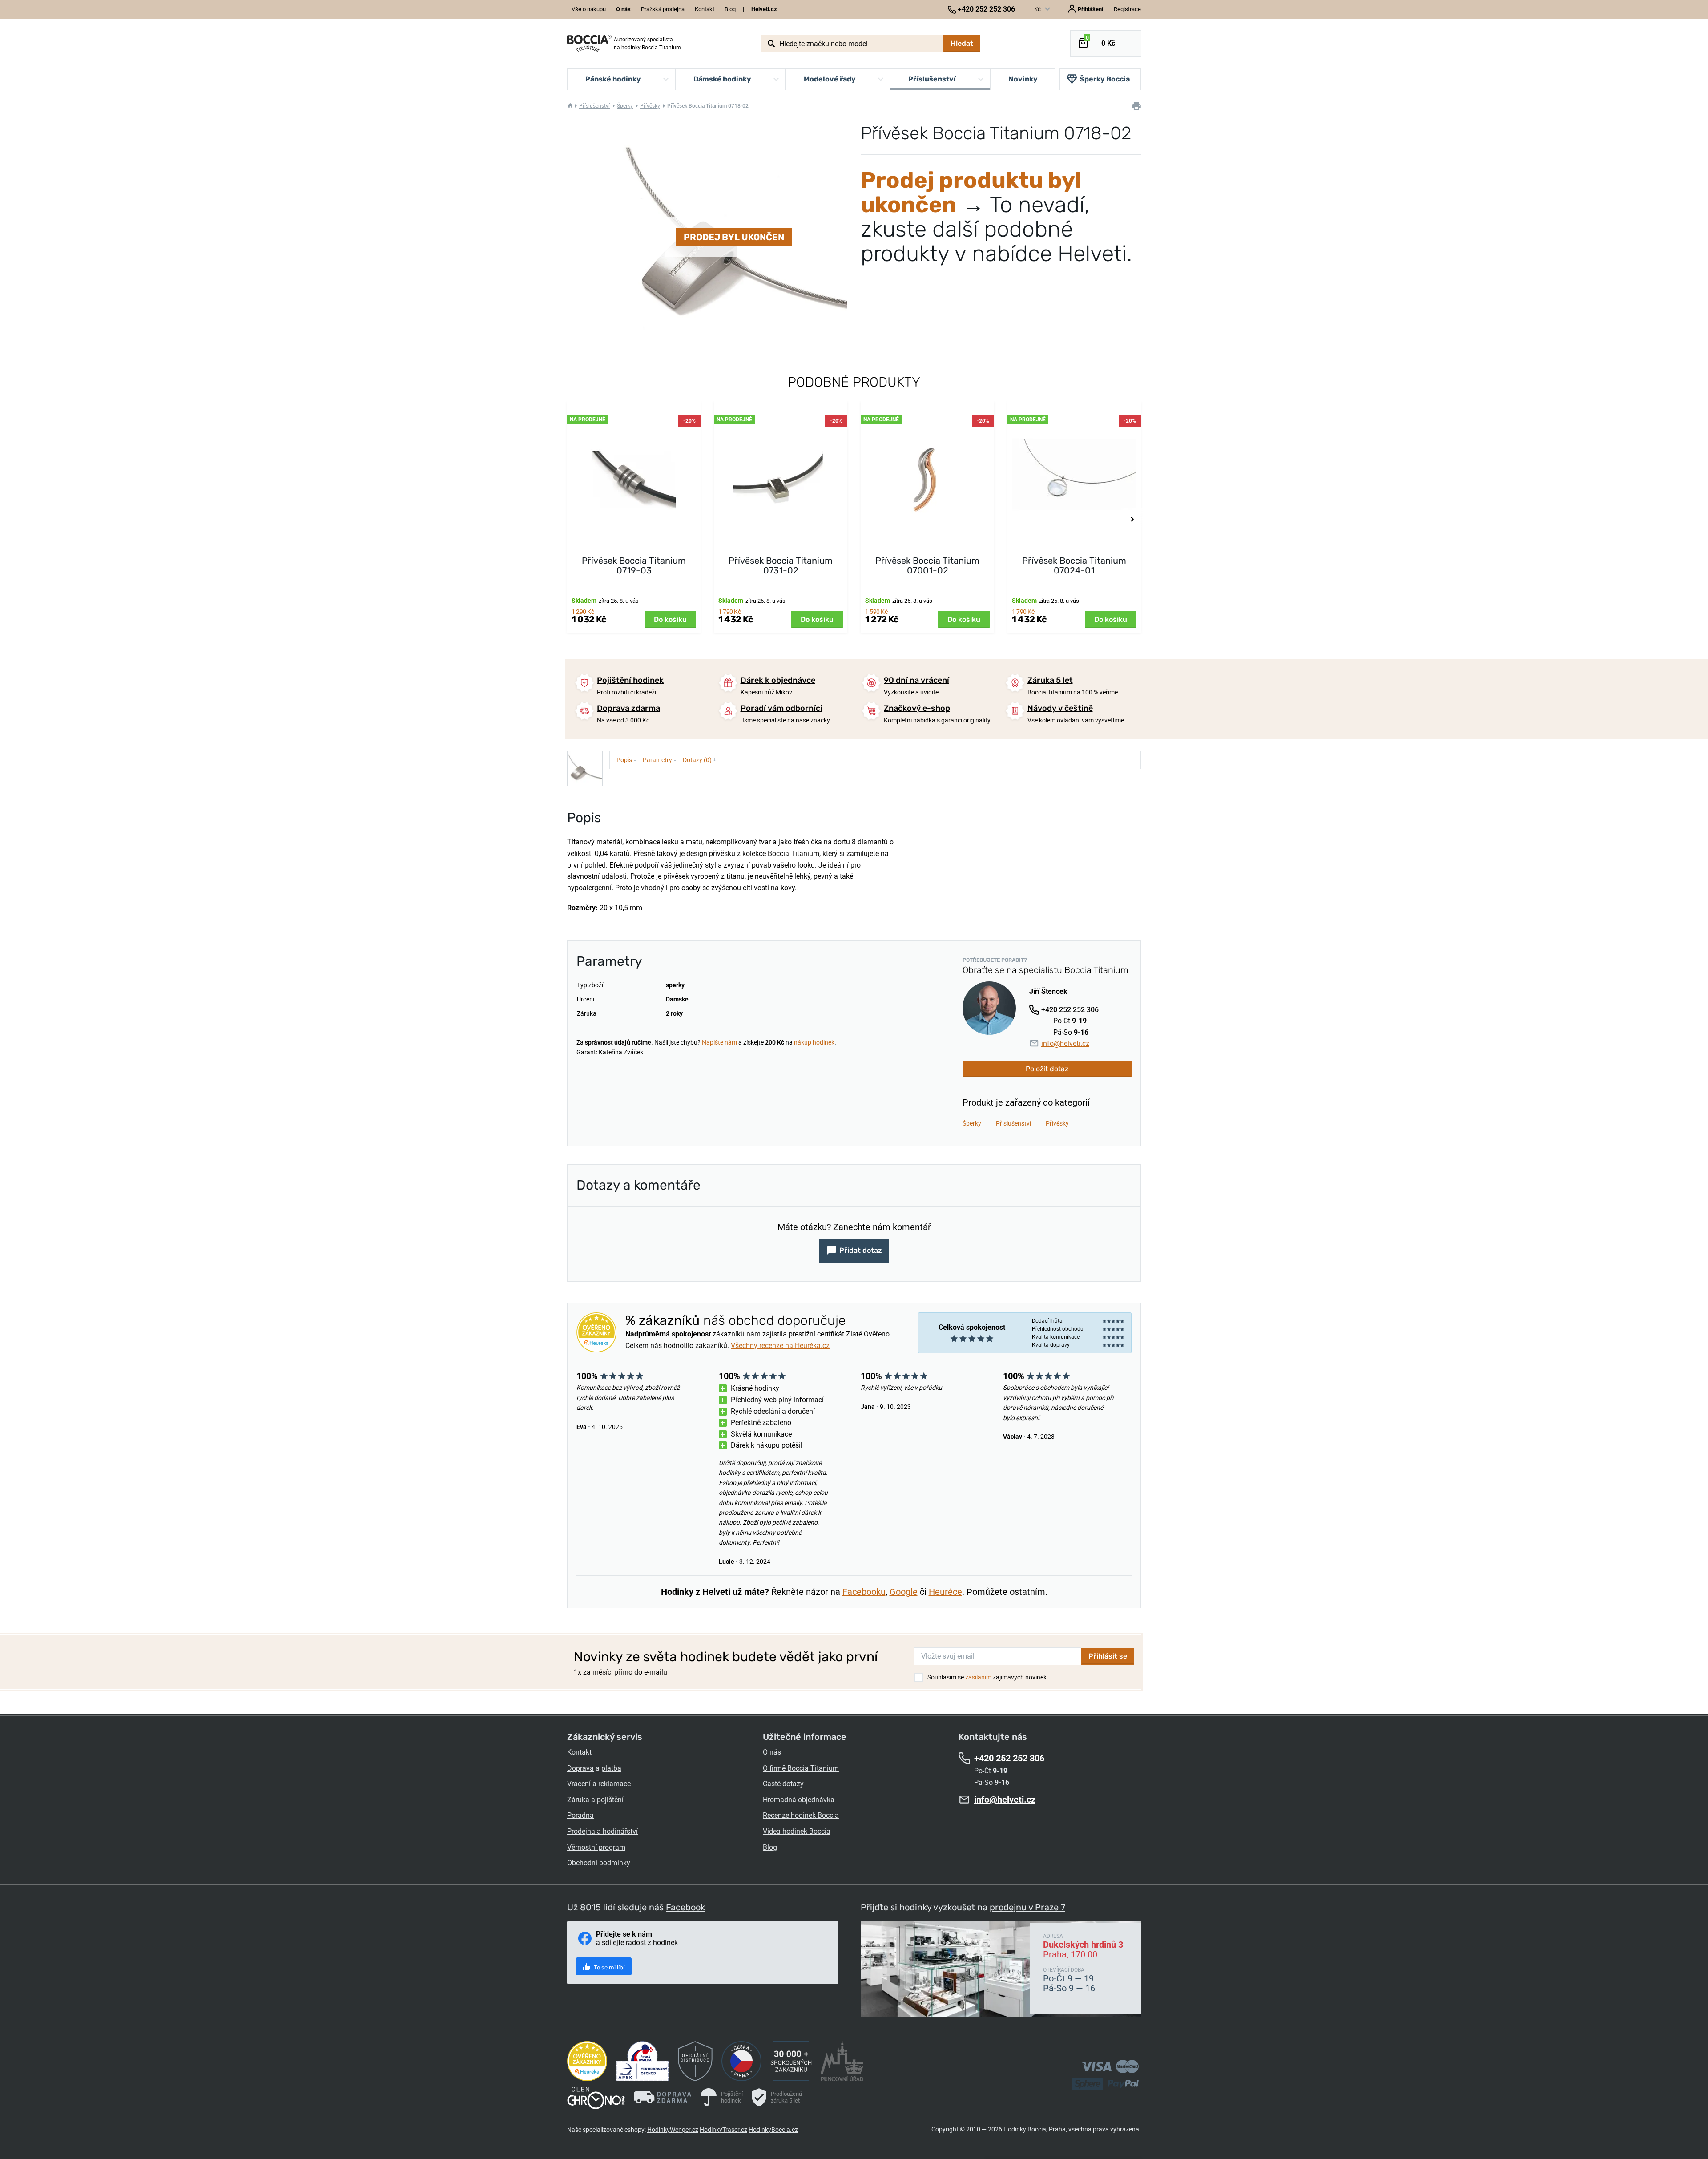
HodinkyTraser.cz (723, 2130)
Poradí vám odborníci (781, 708)
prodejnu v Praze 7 (1027, 1907)
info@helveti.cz (1065, 1043)
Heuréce (945, 1592)
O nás (772, 1752)
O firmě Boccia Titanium (801, 1768)
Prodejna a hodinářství (602, 1831)
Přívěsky (650, 106)
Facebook (685, 1907)
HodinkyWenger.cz (673, 2130)
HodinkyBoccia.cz (773, 2130)
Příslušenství (594, 106)
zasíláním (978, 1677)
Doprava (580, 1768)
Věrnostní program (596, 1847)
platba (611, 1768)
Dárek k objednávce (778, 680)
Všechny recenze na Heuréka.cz (780, 1346)
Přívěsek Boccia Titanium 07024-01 (1074, 565)
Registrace (1127, 9)
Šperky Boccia (1105, 79)
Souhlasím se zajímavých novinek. (988, 1677)
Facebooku (864, 1592)
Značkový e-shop (917, 708)
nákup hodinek (814, 1042)
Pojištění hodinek (630, 680)
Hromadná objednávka (799, 1800)
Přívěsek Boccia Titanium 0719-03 (634, 565)
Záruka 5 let (1050, 680)
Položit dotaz (1047, 1069)
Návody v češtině (1060, 708)
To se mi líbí (608, 1967)
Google (904, 1592)
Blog (730, 9)
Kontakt (705, 9)
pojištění (610, 1800)
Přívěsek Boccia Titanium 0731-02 (781, 565)
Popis (626, 759)
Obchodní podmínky (599, 1863)
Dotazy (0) (699, 759)
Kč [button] (1038, 9)
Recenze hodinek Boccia (801, 1815)
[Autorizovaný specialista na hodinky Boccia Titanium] (589, 44)
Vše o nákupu (589, 9)
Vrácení (579, 1784)
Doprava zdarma (628, 708)
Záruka (578, 1800)
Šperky (625, 106)
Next (1132, 519)
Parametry (660, 759)
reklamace (614, 1784)
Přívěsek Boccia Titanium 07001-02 (927, 565)
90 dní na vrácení (916, 680)
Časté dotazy (783, 1784)
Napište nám (719, 1042)
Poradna (580, 1815)
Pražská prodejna (663, 9)
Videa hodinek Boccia (797, 1831)
